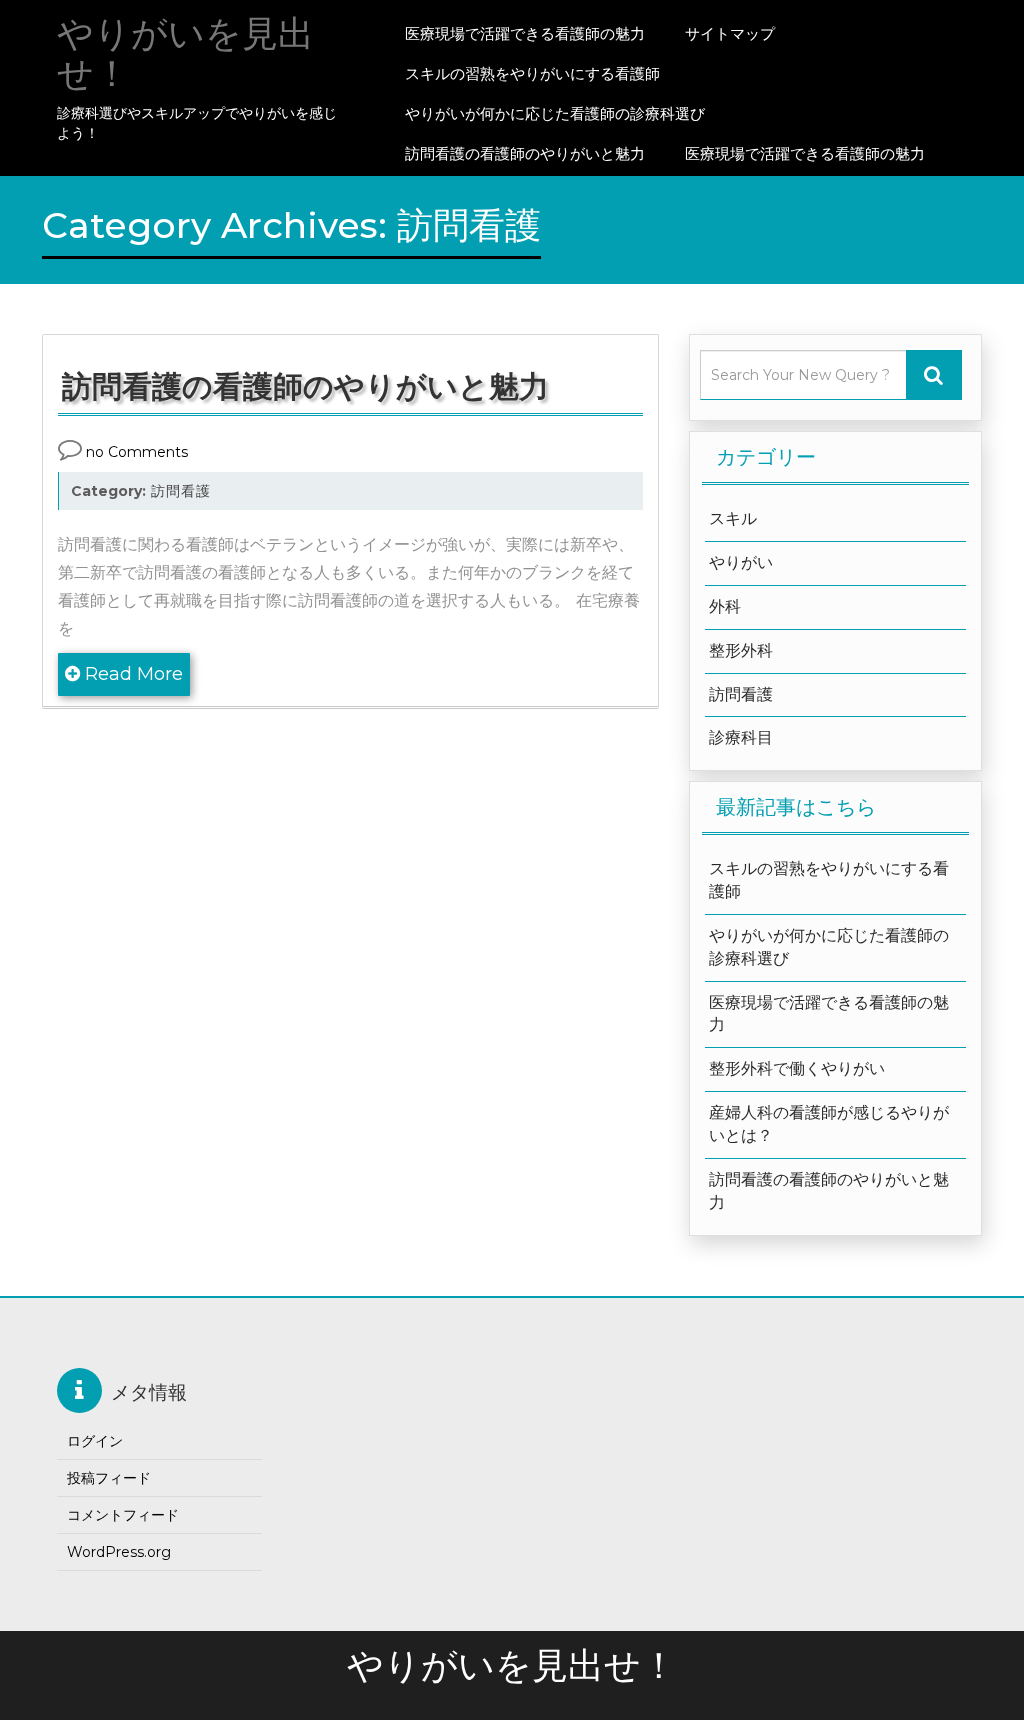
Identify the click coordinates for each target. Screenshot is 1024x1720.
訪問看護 (181, 491)
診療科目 (741, 737)
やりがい (741, 562)
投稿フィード (109, 1478)
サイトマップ (730, 33)
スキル (733, 518)
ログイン (95, 1441)
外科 (725, 606)
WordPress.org (119, 1552)
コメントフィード (123, 1515)
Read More (131, 674)
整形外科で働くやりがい (797, 1068)
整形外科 (741, 650)
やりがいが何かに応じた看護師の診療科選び (555, 113)
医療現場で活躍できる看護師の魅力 (525, 33)
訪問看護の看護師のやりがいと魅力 (525, 153)
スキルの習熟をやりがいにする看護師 (532, 73)
